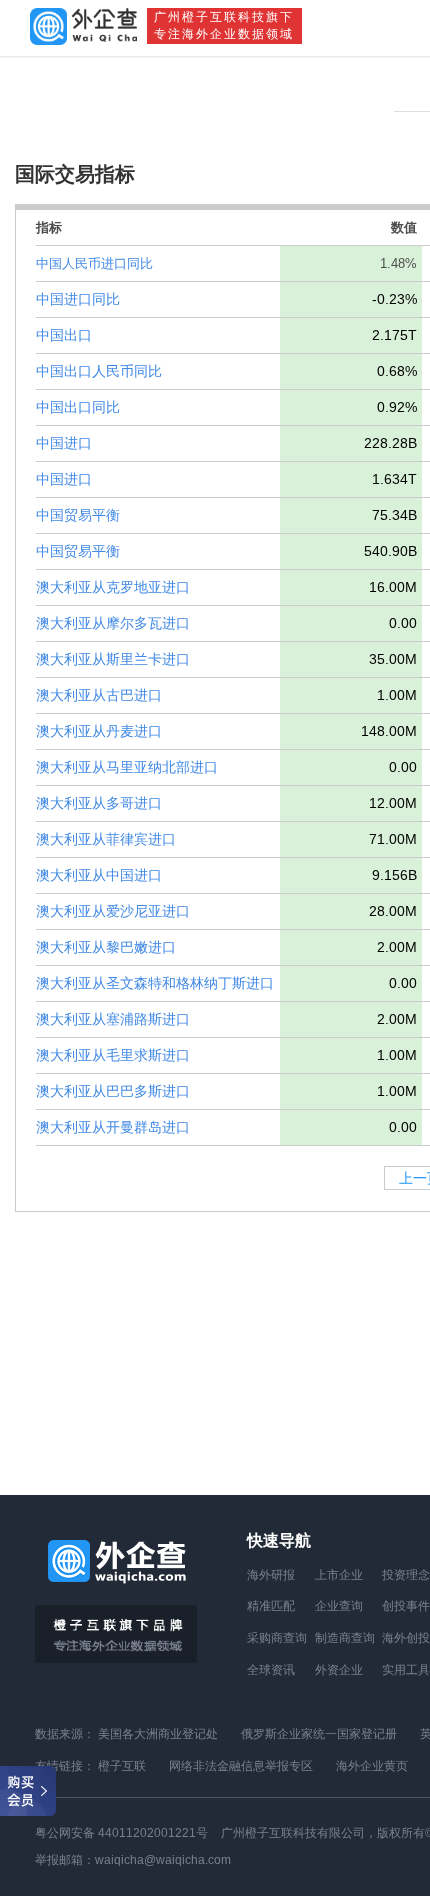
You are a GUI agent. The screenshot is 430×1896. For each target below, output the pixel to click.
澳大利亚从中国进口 (99, 875)
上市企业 (339, 1575)
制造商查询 (345, 1638)
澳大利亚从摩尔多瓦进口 (113, 623)
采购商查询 (277, 1638)
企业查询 (339, 1606)
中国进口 (64, 443)
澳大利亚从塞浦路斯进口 (113, 1019)
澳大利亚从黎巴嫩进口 (106, 947)
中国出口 (64, 335)
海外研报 (271, 1575)
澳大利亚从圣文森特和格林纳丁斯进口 (155, 983)
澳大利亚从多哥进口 (99, 803)
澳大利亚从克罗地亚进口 (113, 587)
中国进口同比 (78, 299)
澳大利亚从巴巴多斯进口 (113, 1091)
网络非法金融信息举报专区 (241, 1766)
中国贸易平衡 (78, 515)
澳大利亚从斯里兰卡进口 (113, 659)
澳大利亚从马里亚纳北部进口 (127, 767)
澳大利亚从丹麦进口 (99, 731)
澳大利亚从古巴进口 (99, 695)
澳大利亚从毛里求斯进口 (113, 1055)
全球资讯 (271, 1670)
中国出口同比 (78, 407)
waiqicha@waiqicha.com (163, 1860)
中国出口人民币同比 (99, 371)
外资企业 (339, 1670)
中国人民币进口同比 (94, 263)
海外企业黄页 (372, 1766)
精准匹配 (271, 1606)
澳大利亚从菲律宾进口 (106, 839)
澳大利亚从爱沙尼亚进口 (113, 911)
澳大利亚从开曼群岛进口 (113, 1127)
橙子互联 (122, 1766)
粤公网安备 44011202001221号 (121, 1833)
